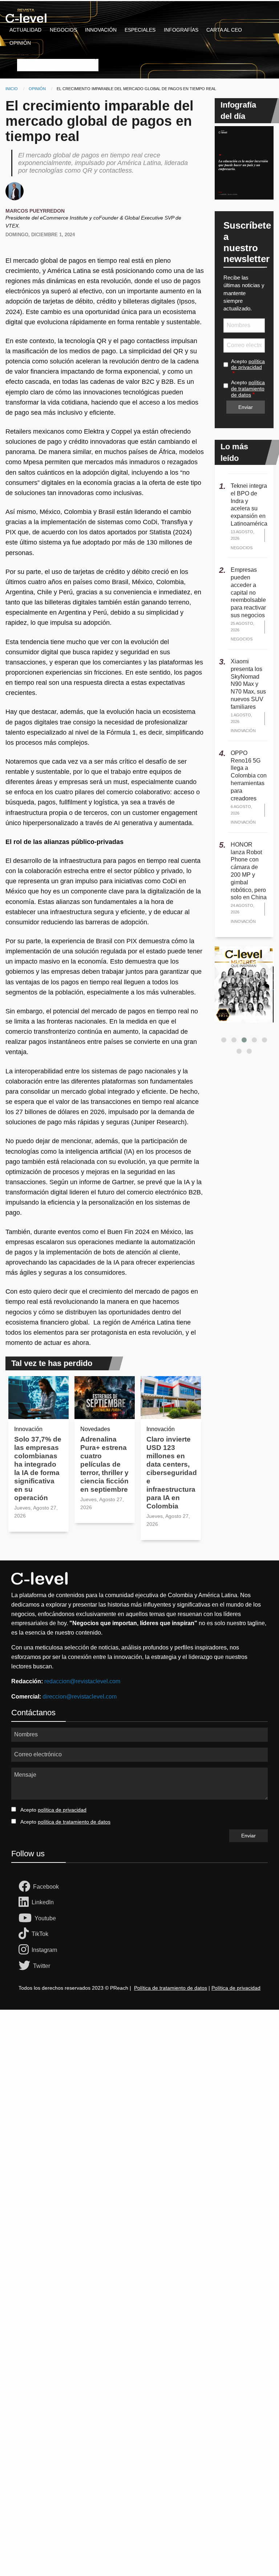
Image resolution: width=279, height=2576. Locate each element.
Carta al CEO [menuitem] (224, 30)
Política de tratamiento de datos (171, 1988)
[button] (224, 1040)
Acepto (248, 364)
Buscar (25, 54)
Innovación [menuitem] (101, 30)
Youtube (45, 1918)
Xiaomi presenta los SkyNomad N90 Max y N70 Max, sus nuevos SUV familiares (248, 684)
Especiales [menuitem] (140, 30)
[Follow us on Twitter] (26, 1966)
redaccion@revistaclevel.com (82, 1681)
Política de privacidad (236, 1988)
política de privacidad (248, 364)
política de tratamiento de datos (248, 389)
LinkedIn (43, 1902)
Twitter (42, 1966)
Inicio (12, 89)
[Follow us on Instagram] (25, 1950)
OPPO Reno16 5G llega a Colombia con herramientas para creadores (249, 776)
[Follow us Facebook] (26, 1887)
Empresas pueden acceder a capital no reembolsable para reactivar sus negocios (248, 592)
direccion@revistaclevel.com (80, 1697)
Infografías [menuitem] (181, 30)
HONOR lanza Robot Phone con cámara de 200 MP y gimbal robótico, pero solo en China (249, 871)
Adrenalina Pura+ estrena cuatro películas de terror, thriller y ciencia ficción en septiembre (104, 1464)
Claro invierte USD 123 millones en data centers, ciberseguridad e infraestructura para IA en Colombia (172, 1473)
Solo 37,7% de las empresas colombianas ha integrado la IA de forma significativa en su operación (38, 1468)
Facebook (46, 1887)
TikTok (40, 1934)
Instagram (44, 1950)
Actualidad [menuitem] (25, 30)
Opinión (37, 89)
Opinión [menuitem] (20, 43)
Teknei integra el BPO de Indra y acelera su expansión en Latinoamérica (249, 505)
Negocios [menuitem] (63, 30)
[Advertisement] (139, 2093)
